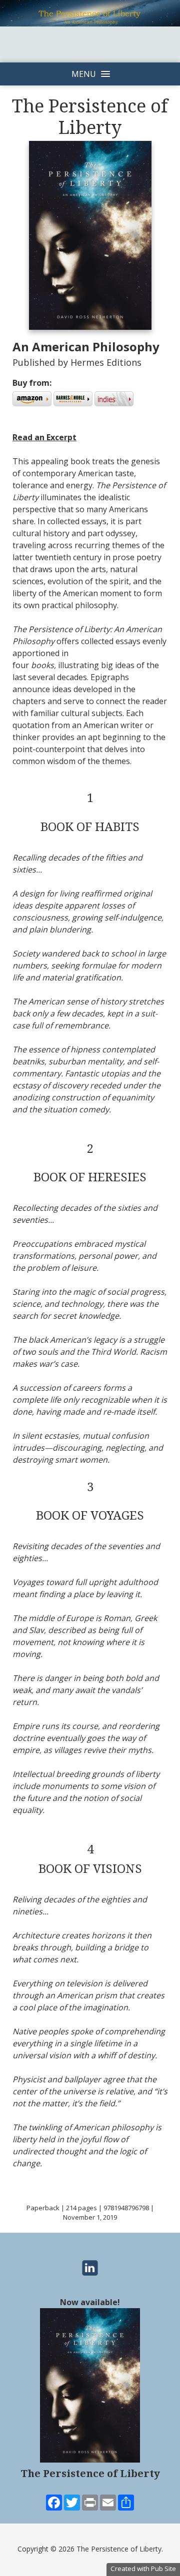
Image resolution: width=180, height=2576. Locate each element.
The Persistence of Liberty (90, 2474)
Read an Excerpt (44, 437)
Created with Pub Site (143, 2569)
